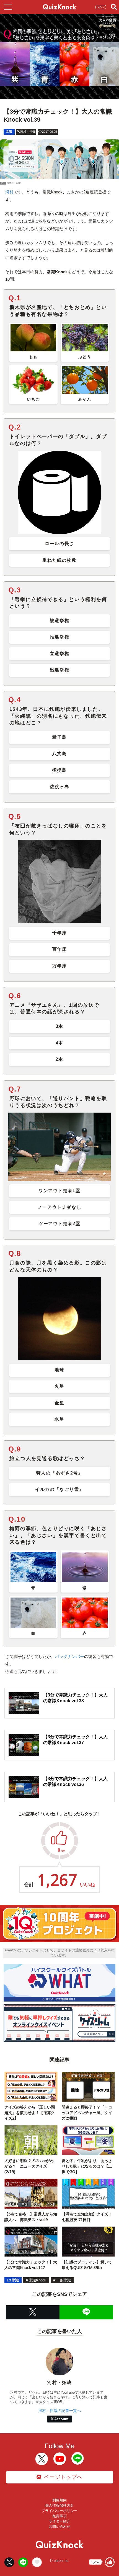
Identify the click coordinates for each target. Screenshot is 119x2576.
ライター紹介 (59, 2521)
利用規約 (59, 2500)
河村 (9, 192)
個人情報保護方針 (59, 2505)
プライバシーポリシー (59, 2511)
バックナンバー (70, 1656)
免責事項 (59, 2516)
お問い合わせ (59, 2527)
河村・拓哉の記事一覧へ (59, 2411)
